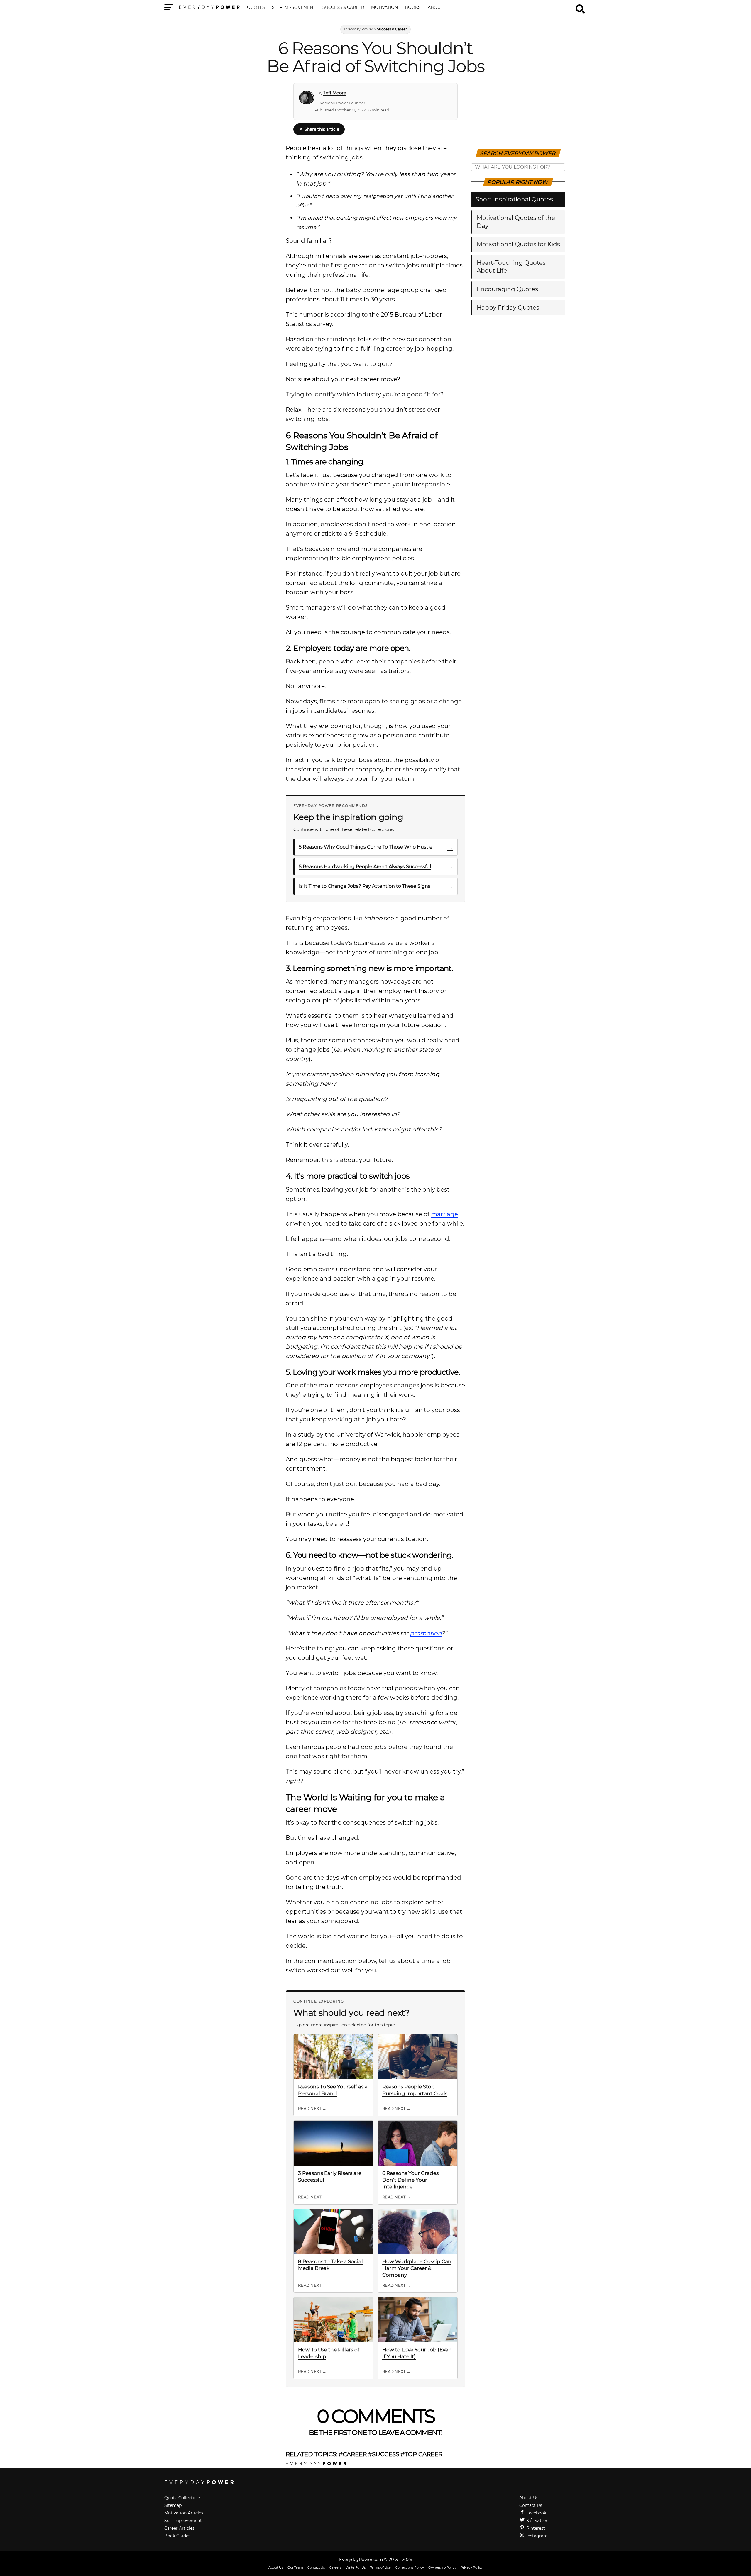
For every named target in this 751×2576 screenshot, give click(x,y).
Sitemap (173, 2505)
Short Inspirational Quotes (514, 199)
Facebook (536, 2513)
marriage (444, 1214)
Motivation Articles (184, 2513)
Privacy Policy (472, 2567)
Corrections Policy (410, 2567)
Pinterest (535, 2528)
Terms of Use (380, 2567)
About (435, 8)
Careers (335, 2567)
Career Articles (179, 2528)
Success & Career (343, 8)
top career (423, 2454)
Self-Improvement (183, 2521)
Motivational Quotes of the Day (516, 222)
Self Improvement (294, 8)
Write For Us (356, 2567)
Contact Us (531, 2505)
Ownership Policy (442, 2567)
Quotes (256, 8)
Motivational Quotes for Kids (518, 244)
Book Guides (177, 2536)
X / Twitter (536, 2521)
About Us (529, 2498)
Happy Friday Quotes (508, 308)
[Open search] (580, 6)
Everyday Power (359, 29)
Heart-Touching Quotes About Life (511, 267)
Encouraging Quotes (507, 289)
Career (355, 2454)
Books (413, 8)
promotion (426, 1633)
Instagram (536, 2536)
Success (386, 2454)
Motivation (384, 8)
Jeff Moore (335, 93)
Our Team (295, 2567)
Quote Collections (183, 2498)
